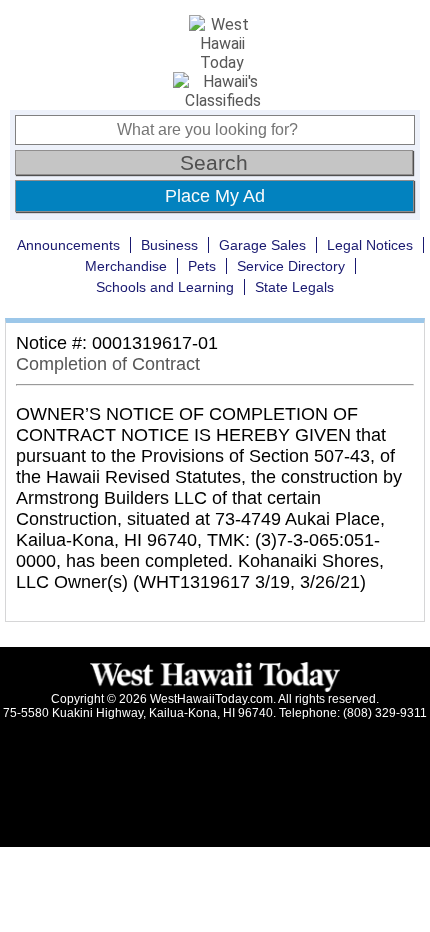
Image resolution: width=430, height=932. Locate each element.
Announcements (68, 245)
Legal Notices (370, 245)
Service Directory (291, 266)
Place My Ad (215, 196)
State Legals (294, 287)
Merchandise (126, 266)
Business (169, 245)
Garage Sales (262, 245)
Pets (202, 266)
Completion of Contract (108, 364)
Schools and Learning (165, 287)
